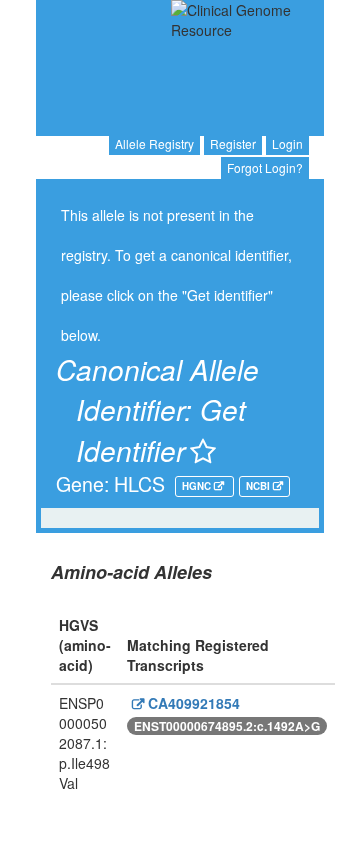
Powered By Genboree (235, 832)
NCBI (259, 486)
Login (287, 143)
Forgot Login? (265, 167)
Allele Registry (154, 143)
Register (233, 143)
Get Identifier (161, 429)
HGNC (198, 486)
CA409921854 (192, 703)
